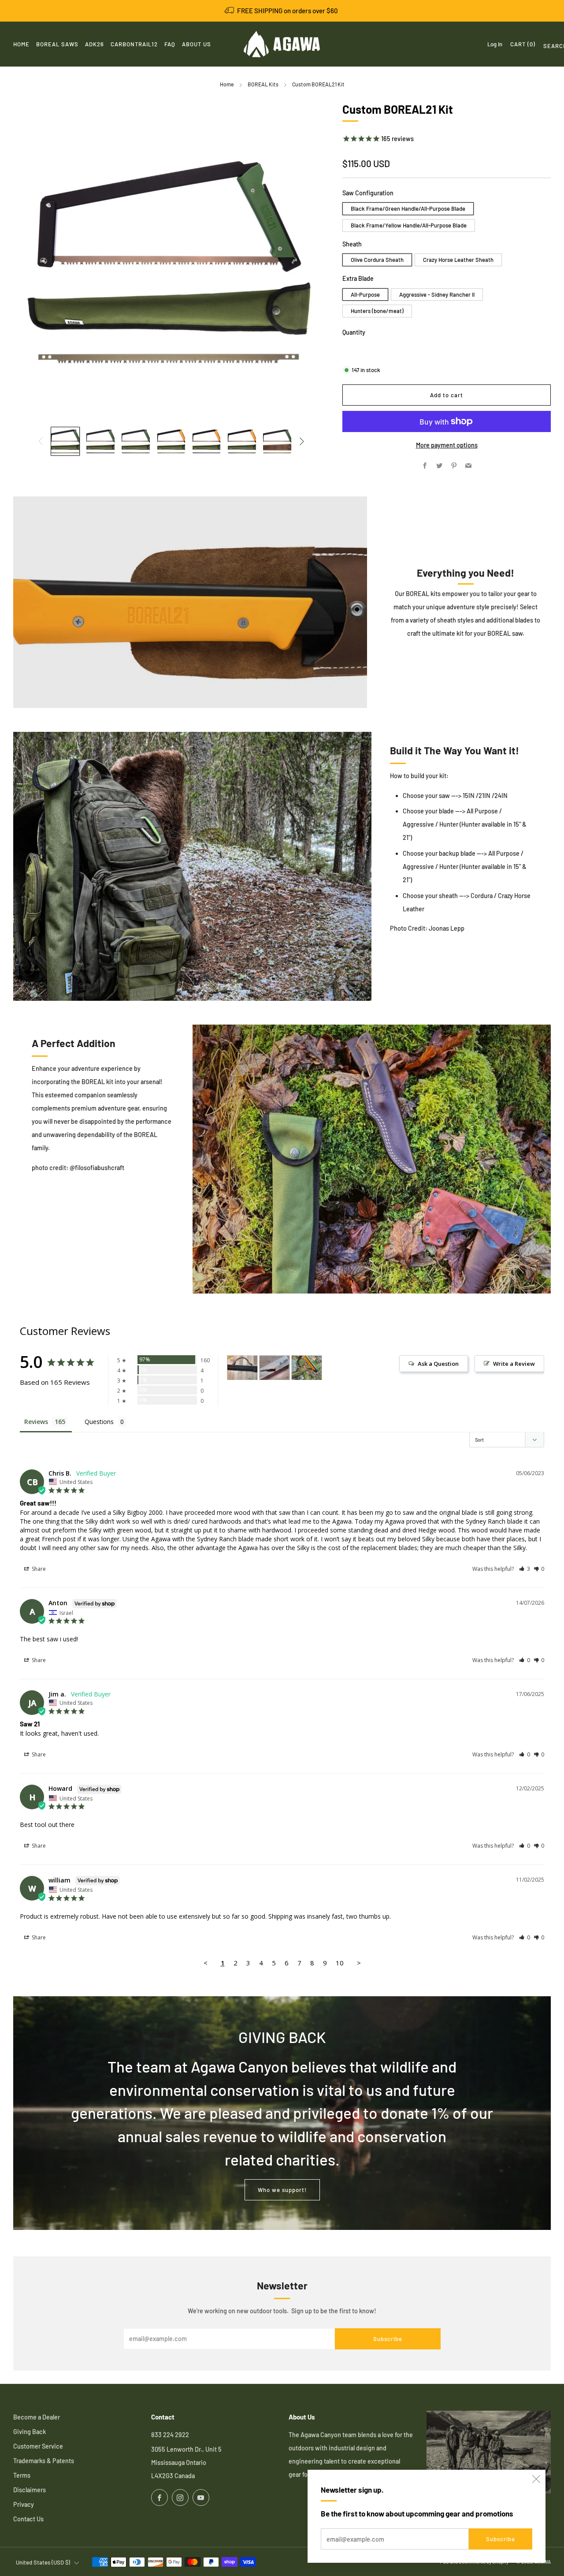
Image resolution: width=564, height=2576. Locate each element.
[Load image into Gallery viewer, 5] (207, 441)
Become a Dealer (37, 2417)
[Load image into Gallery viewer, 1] (65, 441)
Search (547, 48)
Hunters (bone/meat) (377, 311)
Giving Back (30, 2432)
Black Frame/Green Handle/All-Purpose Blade (408, 209)
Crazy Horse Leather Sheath (458, 260)
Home (227, 84)
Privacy (24, 2504)
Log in (495, 44)
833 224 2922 (170, 2435)
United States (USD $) (43, 2562)
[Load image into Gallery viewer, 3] (136, 441)
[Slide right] (302, 442)
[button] (525, 1569)
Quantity (354, 332)
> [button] (359, 1963)
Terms (22, 2475)
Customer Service (38, 2446)
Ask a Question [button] (438, 1364)
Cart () (523, 44)
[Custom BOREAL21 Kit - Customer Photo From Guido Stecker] (275, 1368)
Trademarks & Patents (44, 2461)
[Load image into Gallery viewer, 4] (171, 441)
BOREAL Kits (263, 84)
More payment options (447, 445)
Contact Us (28, 2519)
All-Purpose (365, 295)
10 (340, 1963)
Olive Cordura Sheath (377, 260)
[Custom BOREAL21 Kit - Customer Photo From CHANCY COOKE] (242, 1368)
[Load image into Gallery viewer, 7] (277, 441)
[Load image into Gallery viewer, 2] (100, 441)
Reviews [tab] (36, 1422)
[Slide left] (40, 442)
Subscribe (501, 2539)
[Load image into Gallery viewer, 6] (242, 441)
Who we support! (282, 2190)
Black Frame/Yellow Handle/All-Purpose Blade (409, 225)
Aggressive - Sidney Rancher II (437, 295)
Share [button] (38, 1569)
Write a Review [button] (514, 1364)
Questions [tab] (99, 1422)
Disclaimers (30, 2490)
